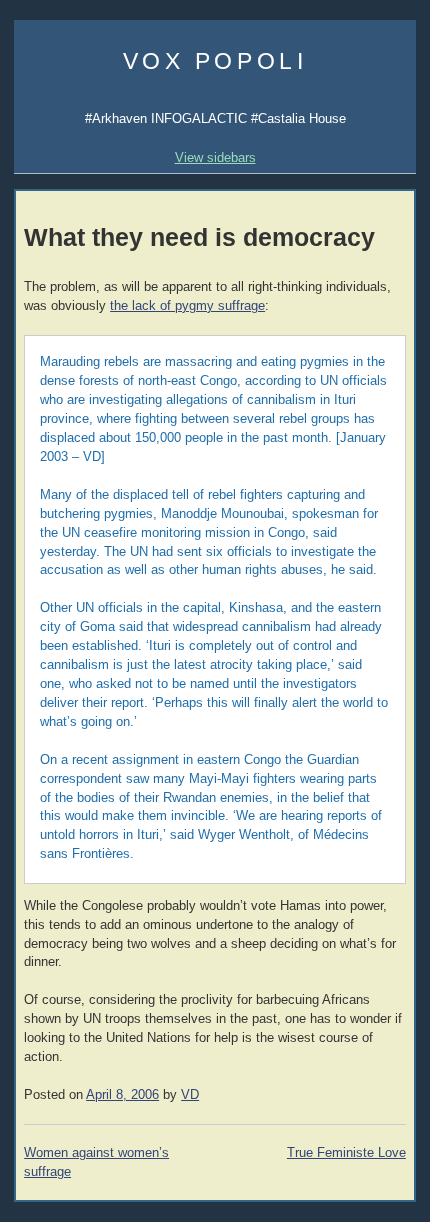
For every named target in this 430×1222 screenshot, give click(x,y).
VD (190, 1095)
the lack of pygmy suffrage (187, 306)
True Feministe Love (346, 1153)
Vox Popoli (215, 61)
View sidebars (215, 157)
